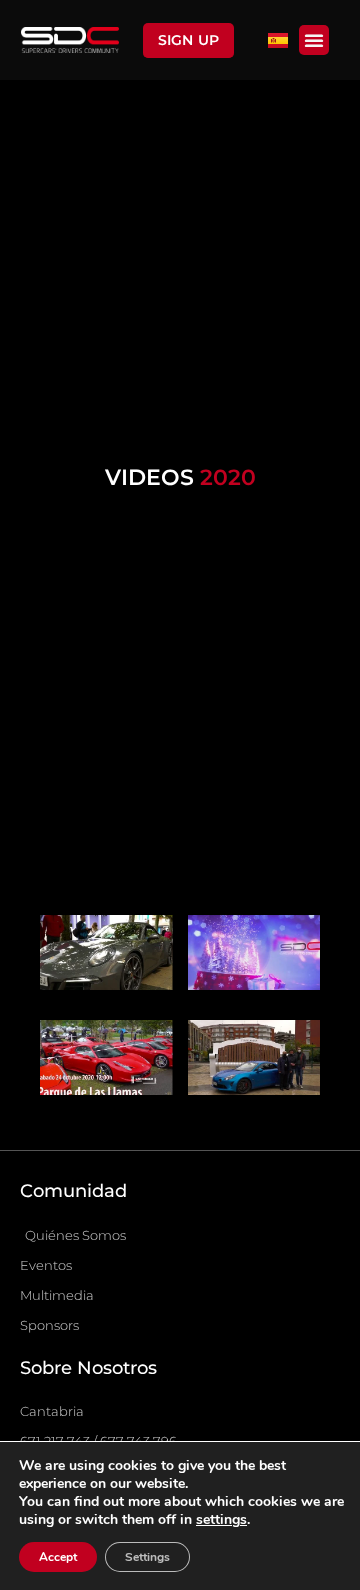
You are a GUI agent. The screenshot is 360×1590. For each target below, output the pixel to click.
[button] (314, 40)
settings (221, 1520)
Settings (147, 1557)
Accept (58, 1557)
